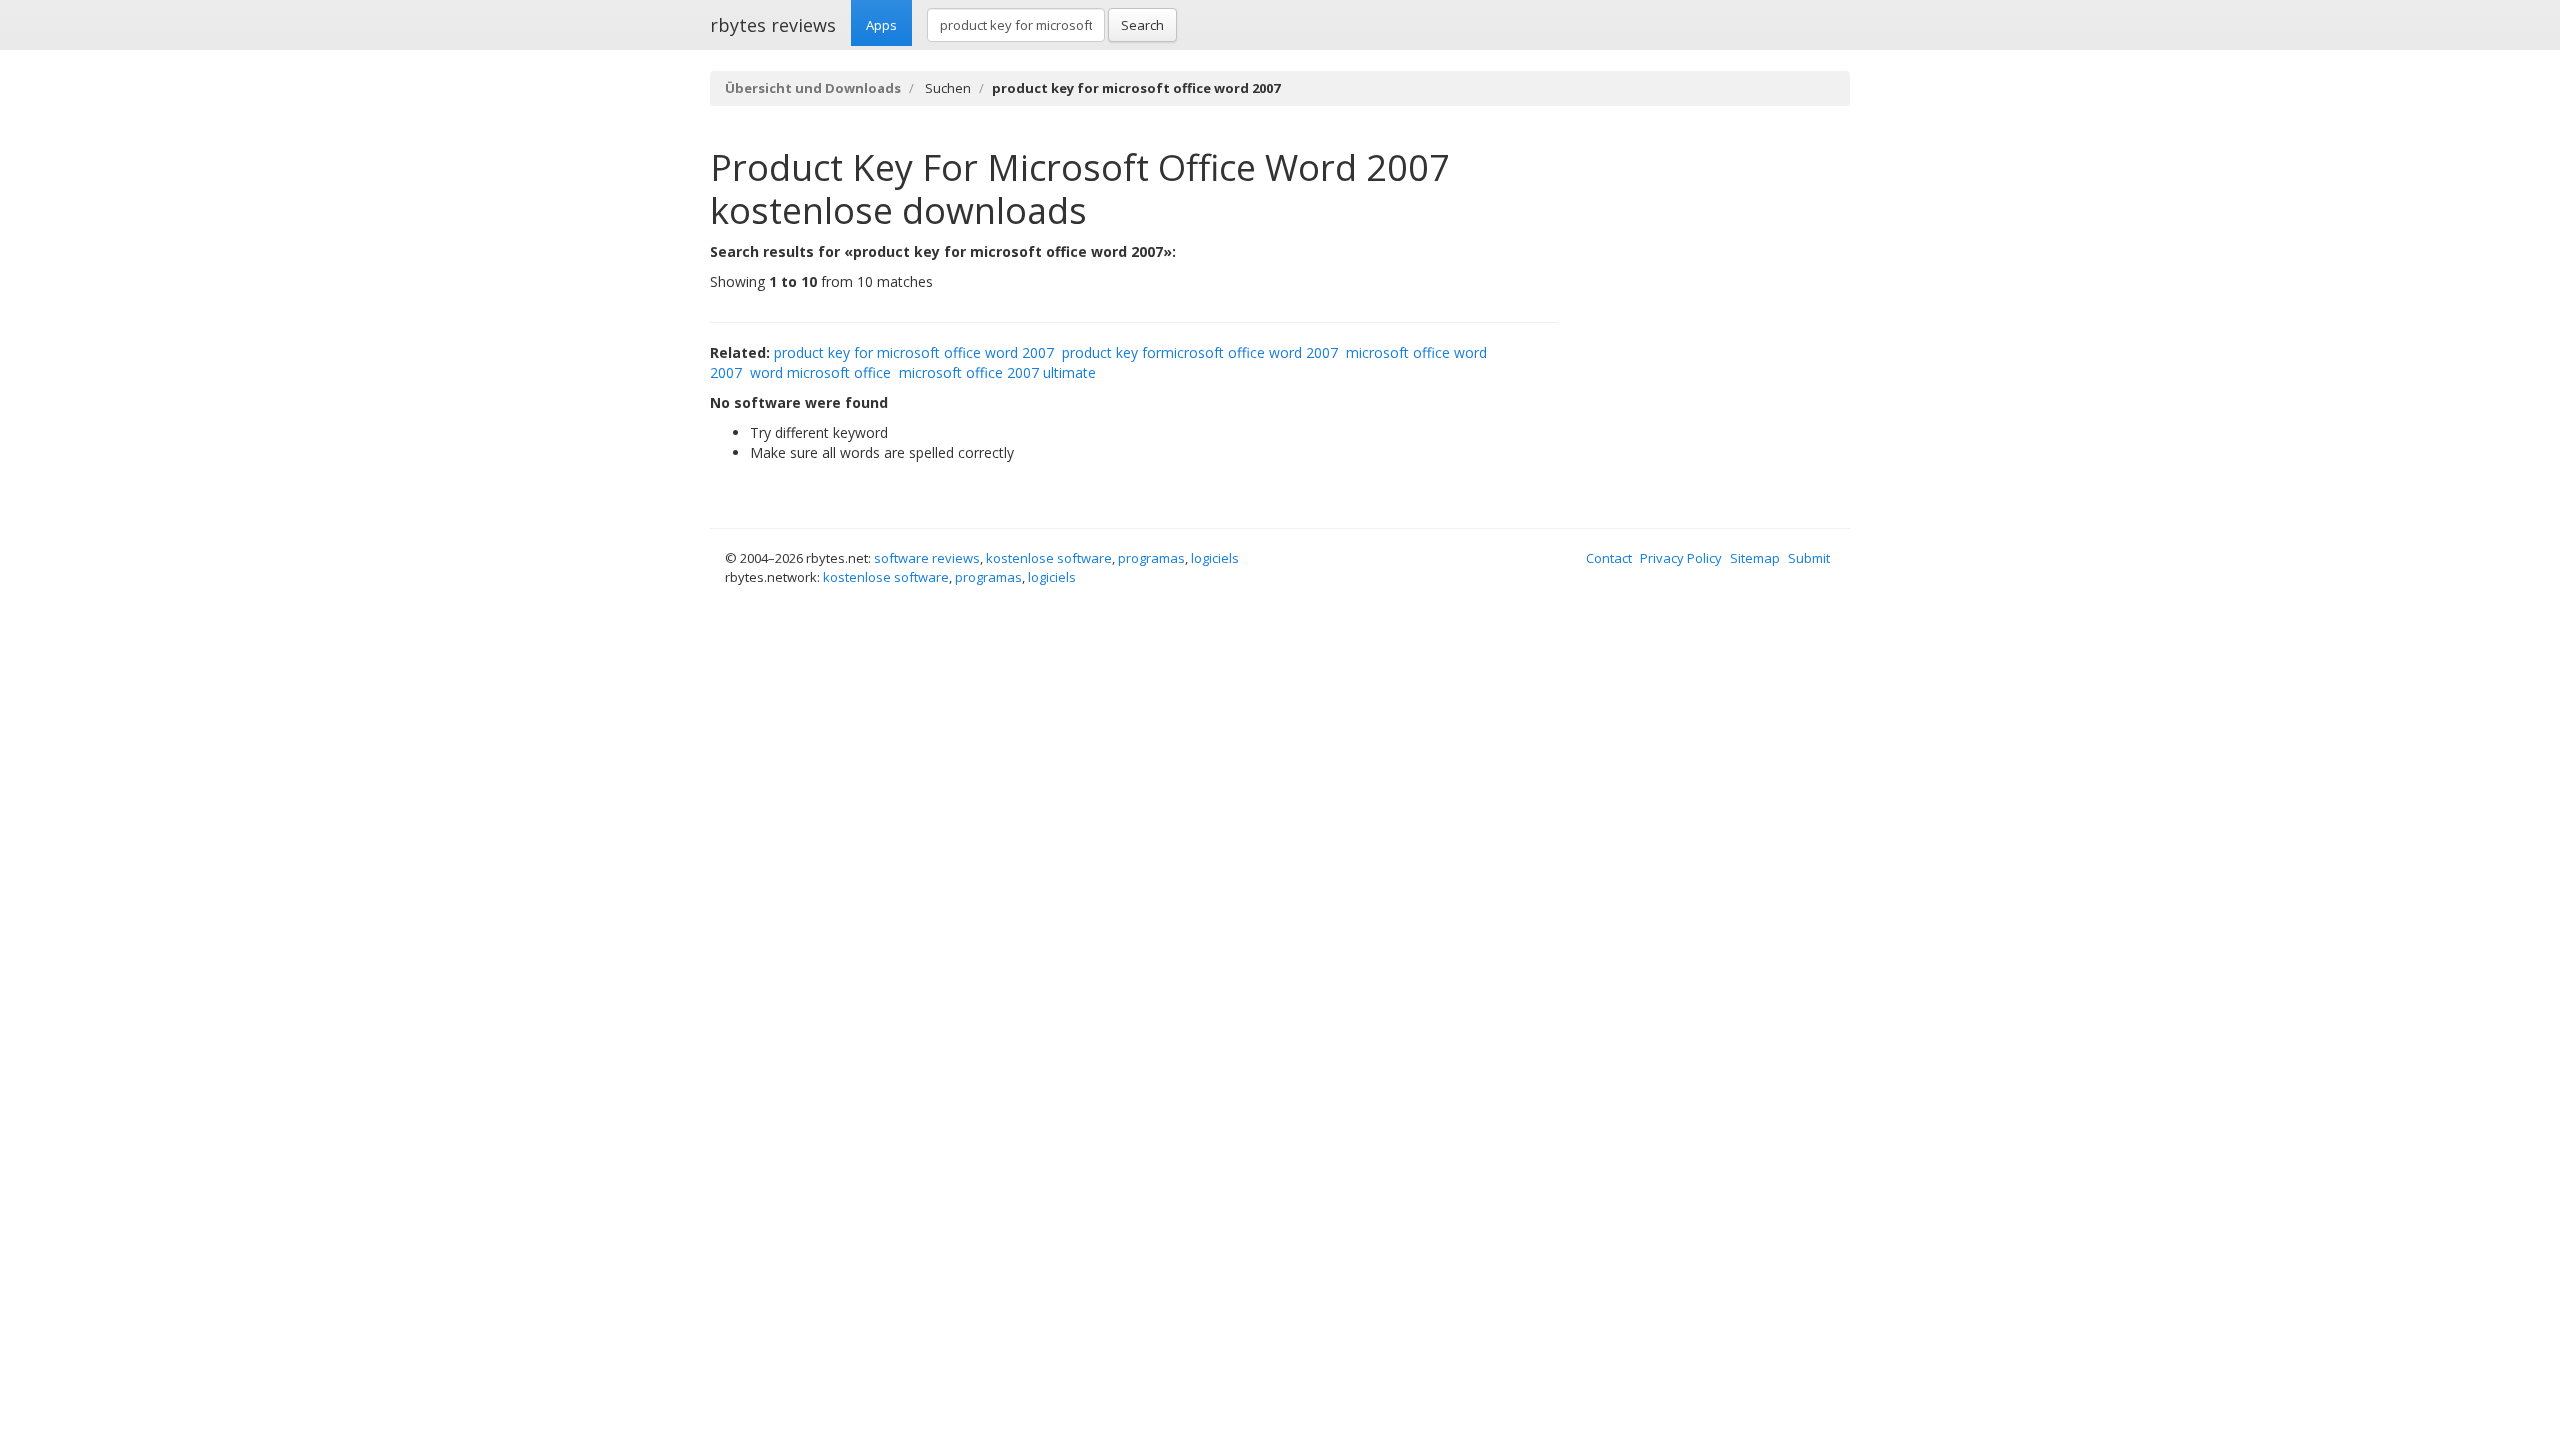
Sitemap (1755, 558)
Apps (881, 25)
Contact (1609, 558)
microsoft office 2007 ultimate (997, 372)
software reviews (927, 558)
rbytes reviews (773, 25)
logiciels (1215, 558)
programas (1151, 558)
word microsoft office (820, 372)
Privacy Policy (1681, 558)
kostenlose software (1049, 558)
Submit (1809, 558)
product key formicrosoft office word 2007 (1200, 352)
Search (1142, 25)
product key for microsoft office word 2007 (914, 352)
